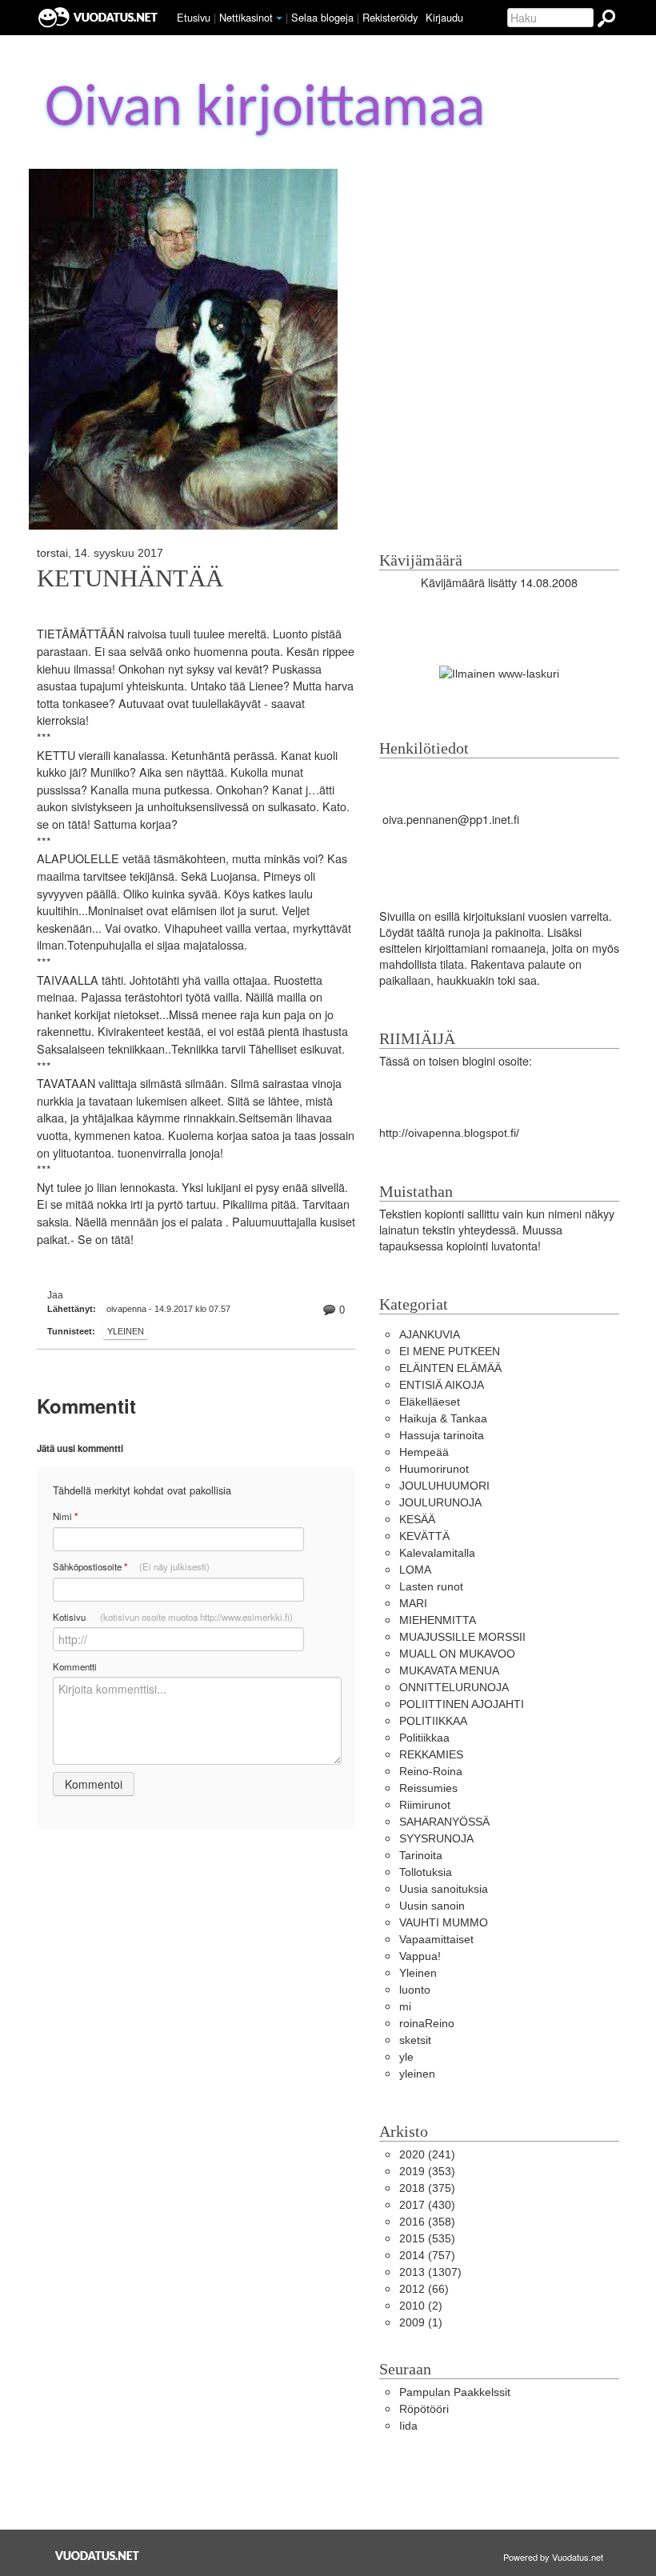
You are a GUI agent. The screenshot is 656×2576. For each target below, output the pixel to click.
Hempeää (424, 1452)
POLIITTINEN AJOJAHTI (462, 1704)
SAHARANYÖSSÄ (444, 1822)
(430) (427, 2205)
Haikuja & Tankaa (443, 1418)
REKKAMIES (431, 1754)
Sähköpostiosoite (131, 1567)
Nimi (65, 1516)
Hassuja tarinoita (442, 1435)
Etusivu (194, 17)
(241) (427, 2154)
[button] (279, 18)
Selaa (322, 17)
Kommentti (75, 1666)
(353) (427, 2171)
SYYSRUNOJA (436, 1838)
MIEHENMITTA (438, 1620)
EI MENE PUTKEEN (450, 1351)
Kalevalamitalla (437, 1553)
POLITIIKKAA (433, 1721)
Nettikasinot (246, 17)
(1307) (430, 2272)
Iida (408, 2426)
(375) (427, 2188)
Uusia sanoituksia (444, 1889)
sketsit (415, 2040)
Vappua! (420, 1956)
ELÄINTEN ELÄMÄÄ (450, 1368)
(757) (427, 2255)
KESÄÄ (417, 1519)
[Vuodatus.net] (98, 2556)
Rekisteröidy (390, 17)
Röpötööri (424, 2409)
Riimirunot (425, 1805)
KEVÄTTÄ (424, 1536)
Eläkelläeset (430, 1402)
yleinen (417, 2074)
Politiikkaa (424, 1738)
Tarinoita (421, 1855)
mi (405, 2006)
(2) (421, 2306)
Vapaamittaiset (436, 1939)
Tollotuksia (426, 1872)
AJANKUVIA (430, 1334)
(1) (421, 2322)
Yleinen (126, 1331)
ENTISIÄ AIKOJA (442, 1385)
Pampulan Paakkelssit (455, 2392)
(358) (427, 2222)
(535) (427, 2238)
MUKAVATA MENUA (449, 1670)
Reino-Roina (431, 1771)
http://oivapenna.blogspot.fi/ (449, 1133)
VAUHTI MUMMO (444, 1922)
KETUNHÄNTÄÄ (130, 578)
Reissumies (428, 1788)
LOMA (415, 1570)
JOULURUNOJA (440, 1502)
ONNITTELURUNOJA (454, 1687)
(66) (424, 2289)
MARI (413, 1603)
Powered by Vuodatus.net (553, 2557)
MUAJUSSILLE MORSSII (462, 1637)
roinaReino (427, 2023)
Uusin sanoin (432, 1906)
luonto (415, 1990)
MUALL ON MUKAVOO (457, 1654)
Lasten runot (431, 1586)
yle (406, 2057)
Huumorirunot (434, 1469)
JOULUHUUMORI (444, 1486)
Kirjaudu (444, 17)
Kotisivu (173, 1617)
